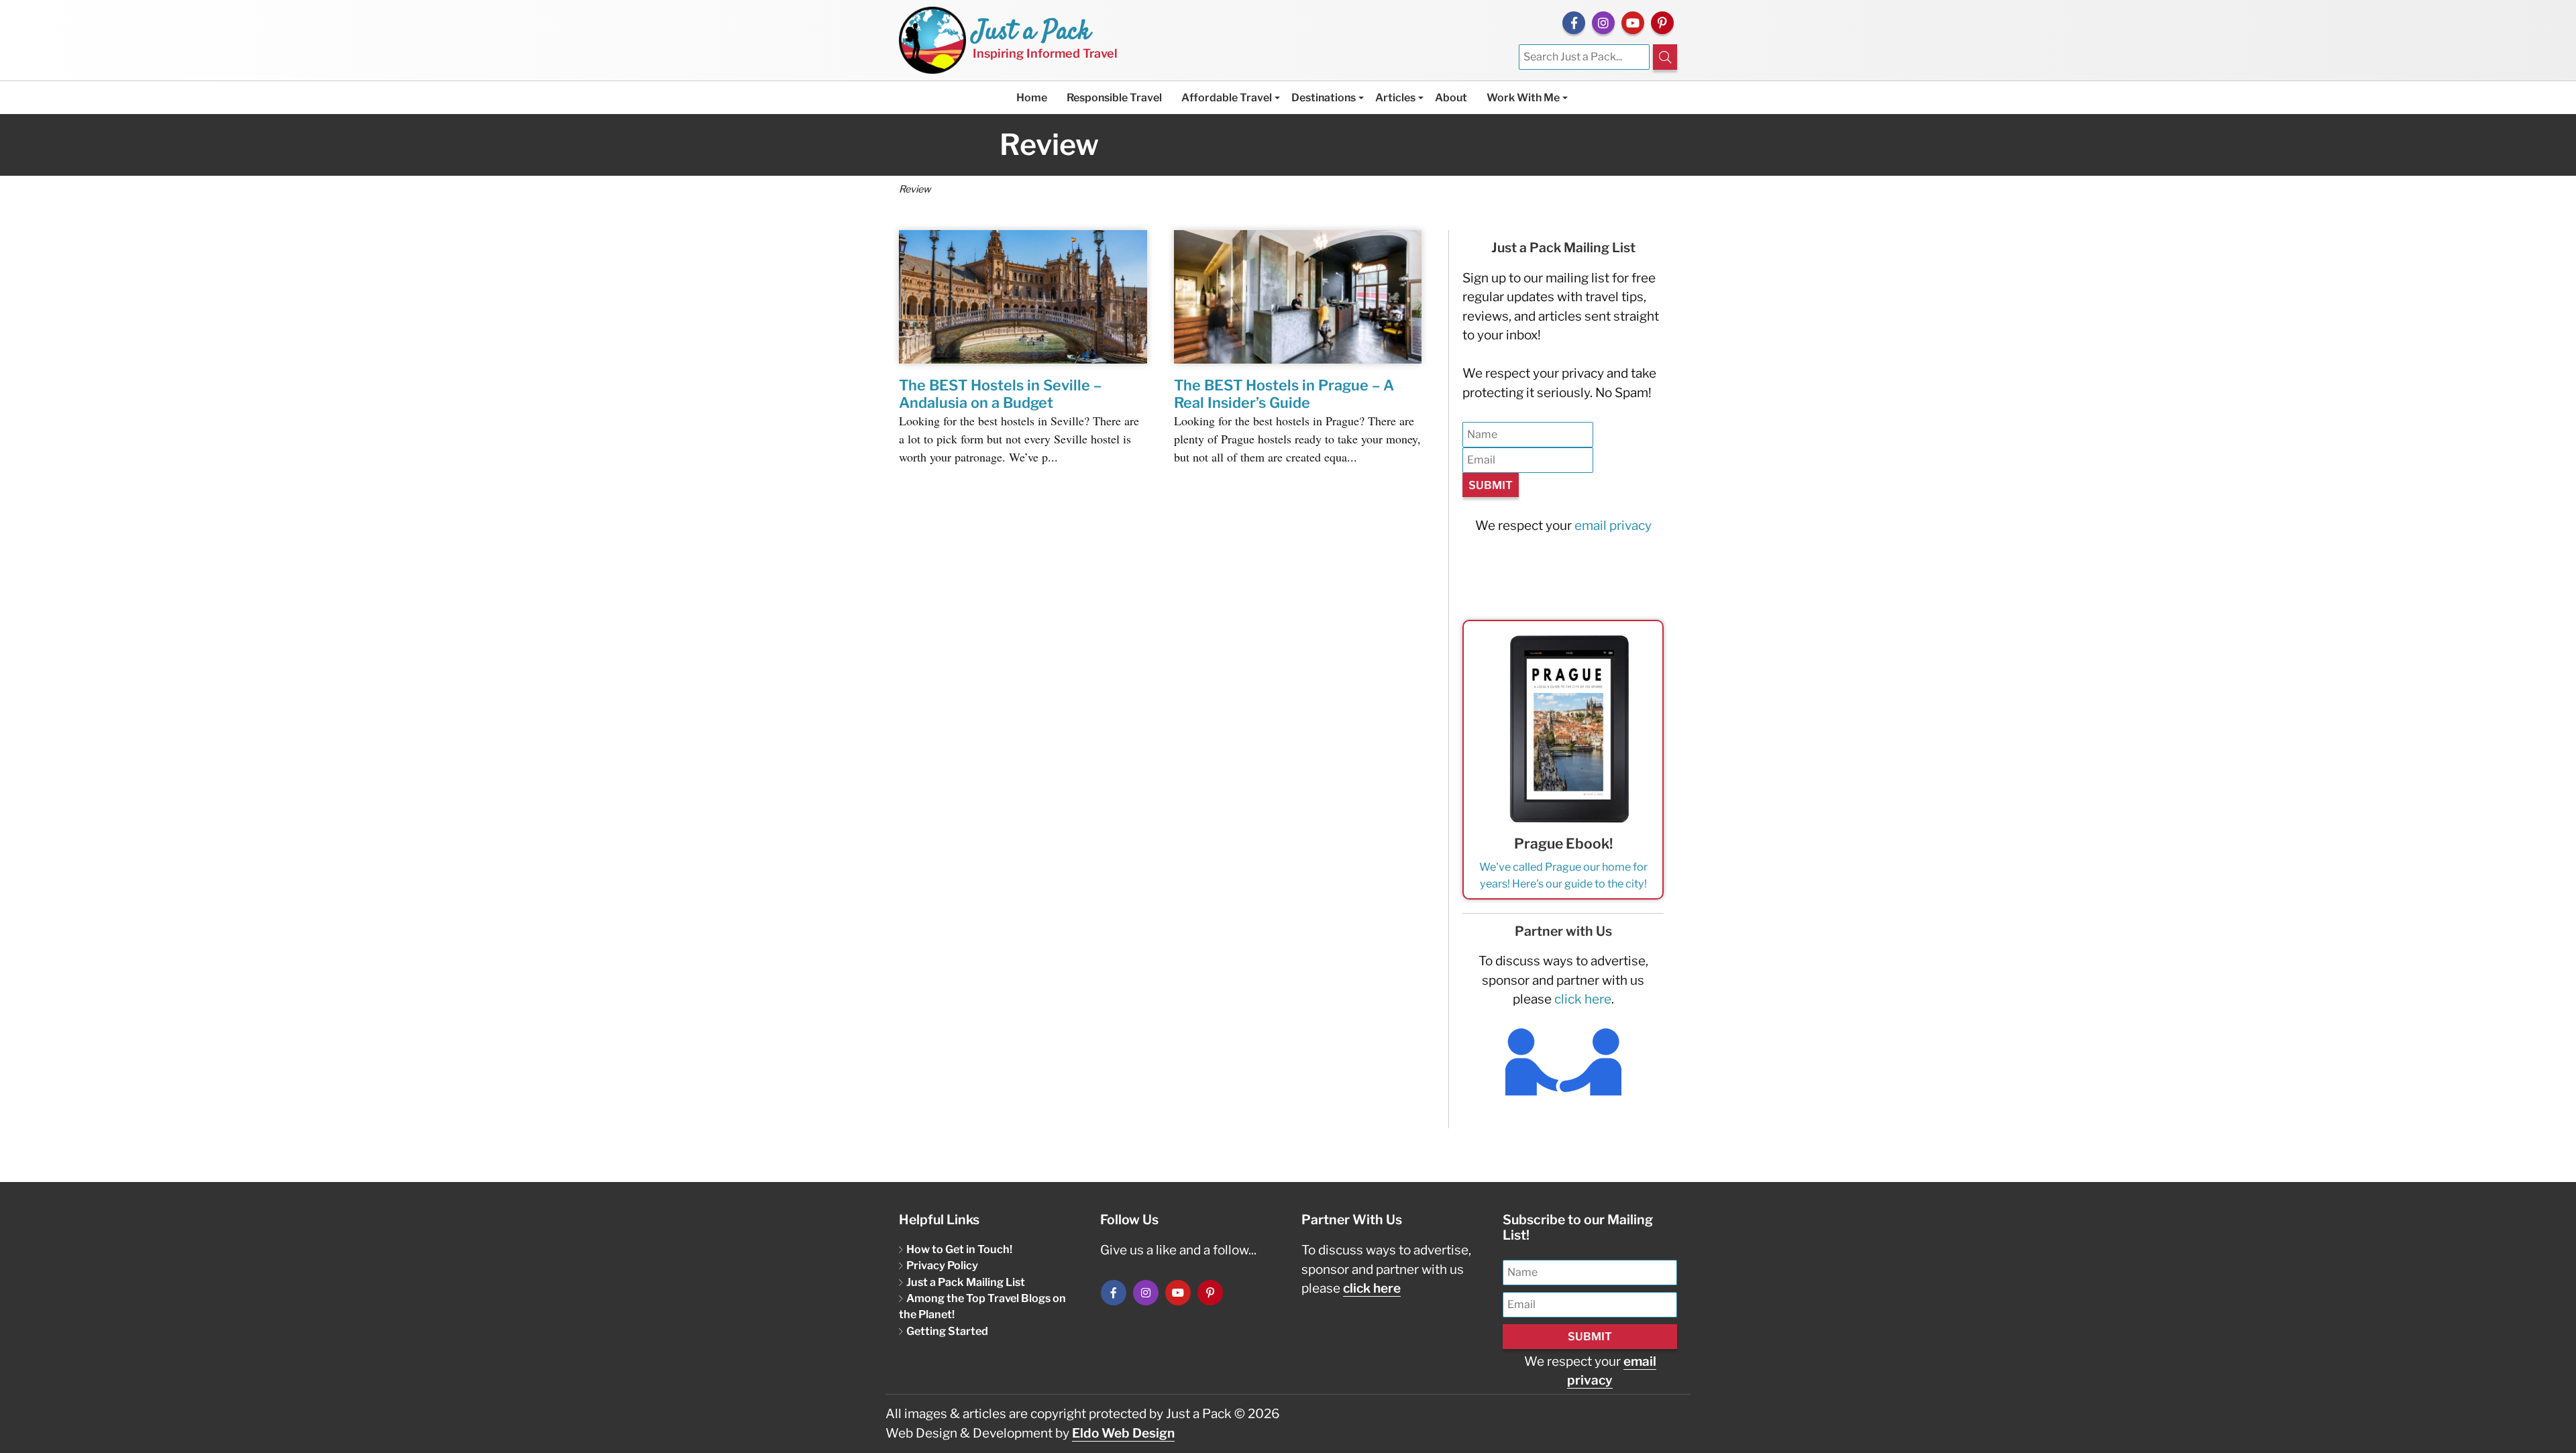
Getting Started (947, 1331)
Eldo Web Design (1123, 1433)
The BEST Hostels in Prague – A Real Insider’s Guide (1284, 394)
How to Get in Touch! (959, 1249)
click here (1583, 999)
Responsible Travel (1114, 98)
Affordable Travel (1227, 98)
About (1451, 98)
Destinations (1324, 98)
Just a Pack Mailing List (966, 1282)
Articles (1395, 98)
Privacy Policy (942, 1265)
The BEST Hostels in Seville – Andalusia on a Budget (1000, 394)
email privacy (1613, 526)
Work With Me (1523, 98)
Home (1032, 98)
